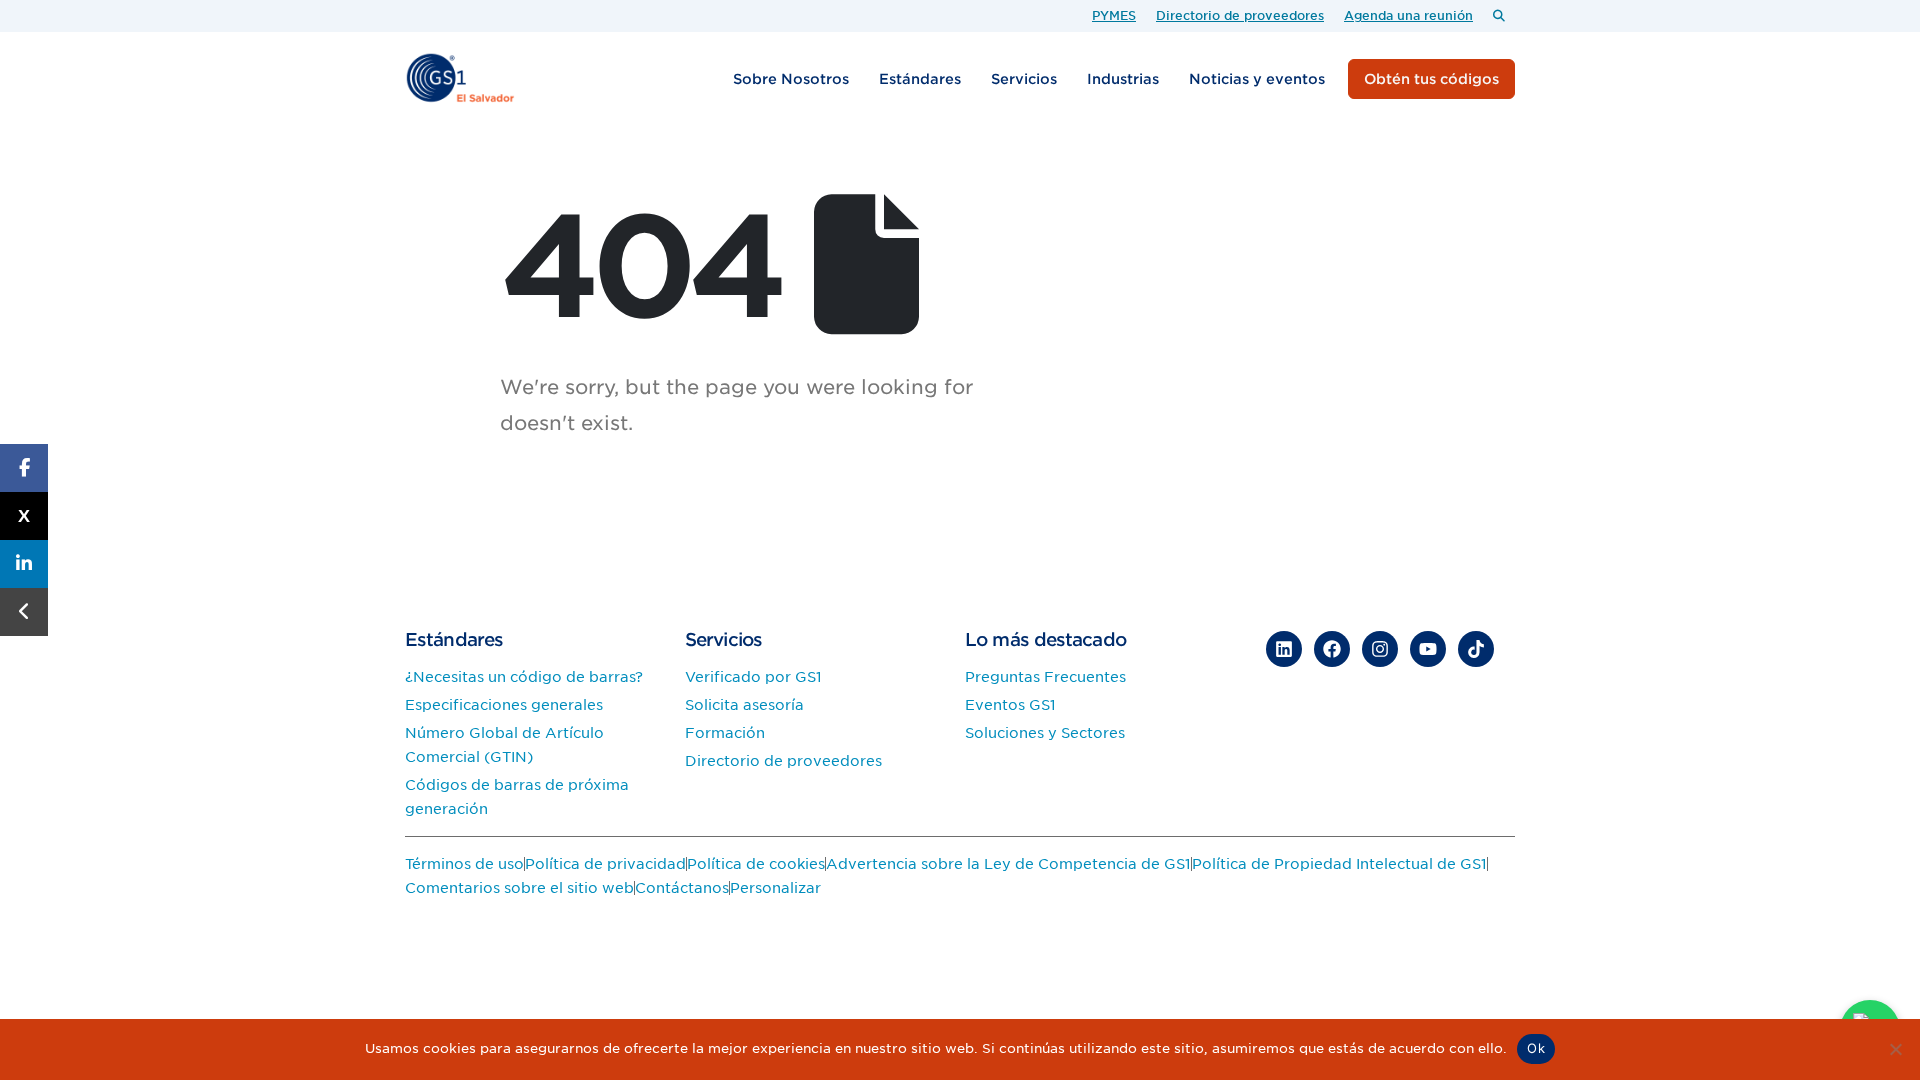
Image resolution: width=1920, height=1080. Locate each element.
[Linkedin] (1284, 649)
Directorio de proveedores (1240, 15)
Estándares (920, 79)
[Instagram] (1380, 649)
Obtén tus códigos (1431, 79)
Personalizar (775, 888)
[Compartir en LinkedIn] (24, 564)
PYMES (1114, 15)
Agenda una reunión (1408, 15)
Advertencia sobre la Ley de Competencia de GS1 (1008, 864)
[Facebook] (1332, 649)
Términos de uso (464, 864)
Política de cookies (756, 864)
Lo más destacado (1045, 639)
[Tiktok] (1476, 649)
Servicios (1024, 79)
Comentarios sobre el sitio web (519, 888)
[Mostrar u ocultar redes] (24, 612)
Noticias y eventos (1257, 79)
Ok (1536, 1048)
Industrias (1123, 79)
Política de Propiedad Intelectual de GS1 (1339, 864)
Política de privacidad (605, 864)
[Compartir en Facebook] (24, 468)
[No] (1895, 1049)
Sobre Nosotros (791, 79)
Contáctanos (682, 888)
